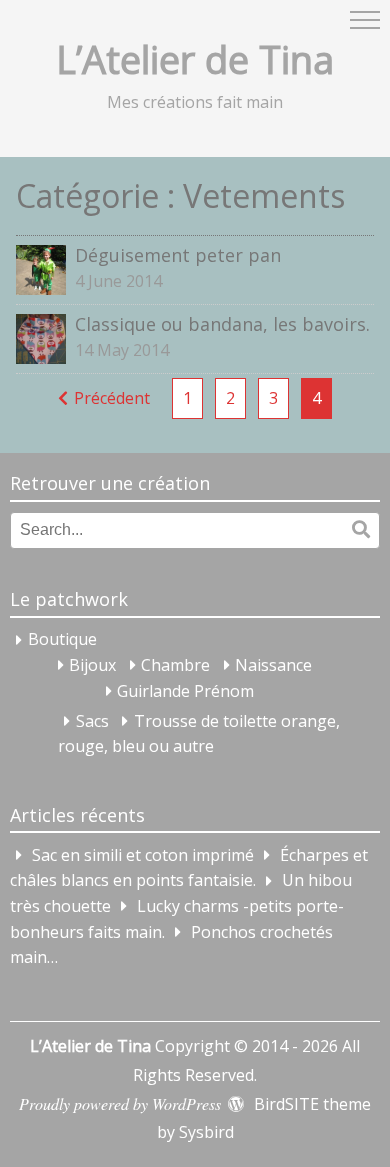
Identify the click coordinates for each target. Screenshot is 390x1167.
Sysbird (206, 1132)
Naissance (273, 665)
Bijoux (92, 665)
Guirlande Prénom (185, 691)
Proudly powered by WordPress (120, 1103)
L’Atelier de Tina (195, 59)
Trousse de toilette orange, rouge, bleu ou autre (199, 734)
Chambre (175, 665)
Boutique (62, 640)
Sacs (92, 721)
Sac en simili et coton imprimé (143, 855)
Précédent (112, 398)
